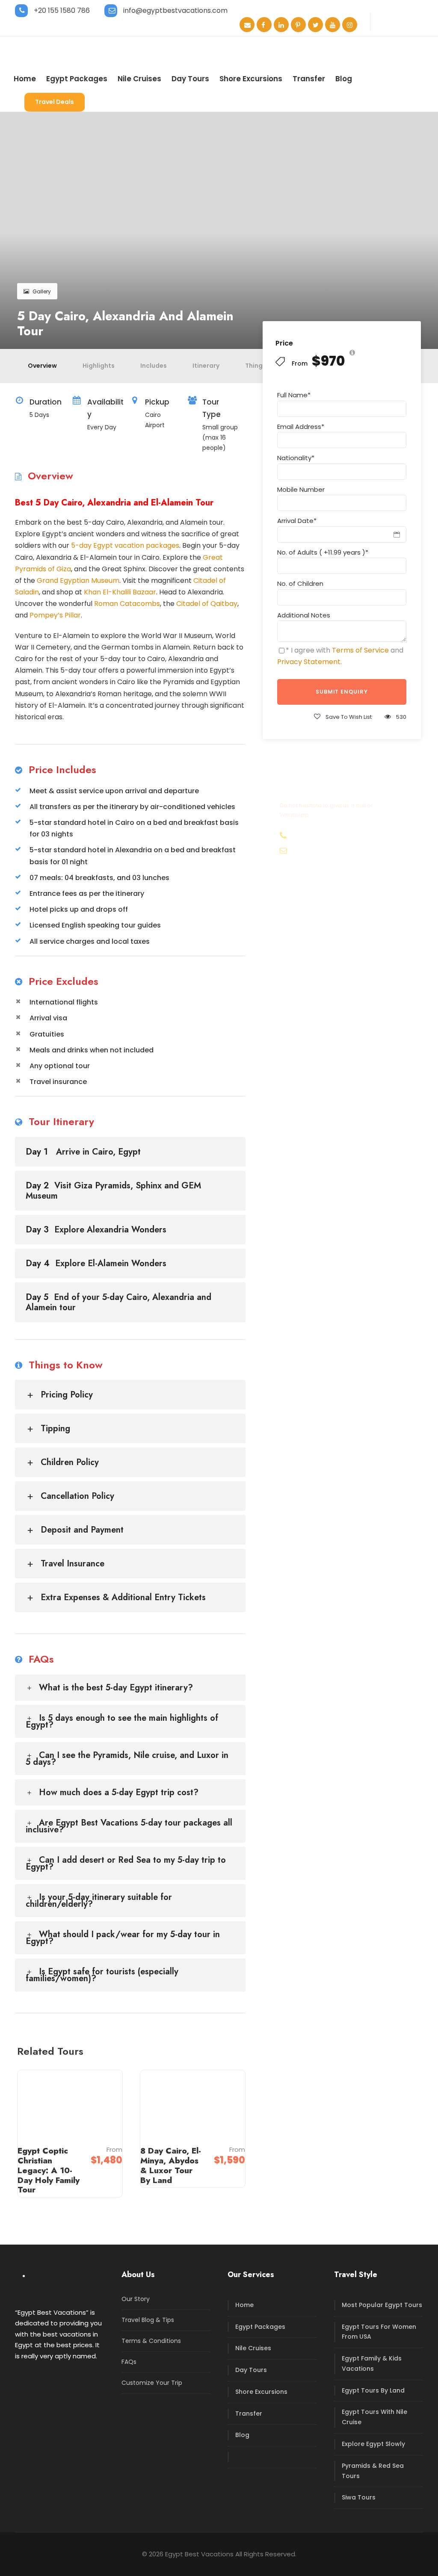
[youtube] (333, 25)
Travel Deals (55, 102)
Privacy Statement (309, 662)
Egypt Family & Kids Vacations (372, 2363)
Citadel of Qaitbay (207, 604)
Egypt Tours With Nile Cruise (374, 2417)
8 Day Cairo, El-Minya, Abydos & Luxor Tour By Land (171, 2165)
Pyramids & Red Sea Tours (373, 2471)
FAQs (129, 2362)
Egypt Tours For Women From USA (379, 2332)
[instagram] (350, 25)
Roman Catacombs (127, 604)
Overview (42, 366)
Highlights (99, 366)
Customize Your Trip (152, 2383)
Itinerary (206, 366)
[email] (247, 25)
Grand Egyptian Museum (78, 580)
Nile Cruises (139, 79)
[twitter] (315, 25)
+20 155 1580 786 (62, 10)
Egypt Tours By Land (373, 2390)
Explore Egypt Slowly (373, 2444)
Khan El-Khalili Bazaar (120, 592)
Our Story (136, 2299)
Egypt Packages (77, 79)
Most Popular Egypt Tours (382, 2305)
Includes (154, 366)
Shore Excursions (251, 79)
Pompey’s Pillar (55, 615)
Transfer (309, 79)
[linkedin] (281, 25)
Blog (344, 79)
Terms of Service (360, 650)
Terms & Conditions (151, 2341)
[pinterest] (298, 25)
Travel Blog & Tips (148, 2320)
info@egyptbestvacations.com (175, 10)
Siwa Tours (359, 2497)
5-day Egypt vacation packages (125, 545)
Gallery (42, 291)
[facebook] (264, 25)
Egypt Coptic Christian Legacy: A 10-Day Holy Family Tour (49, 2170)
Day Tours (190, 79)
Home (25, 79)
